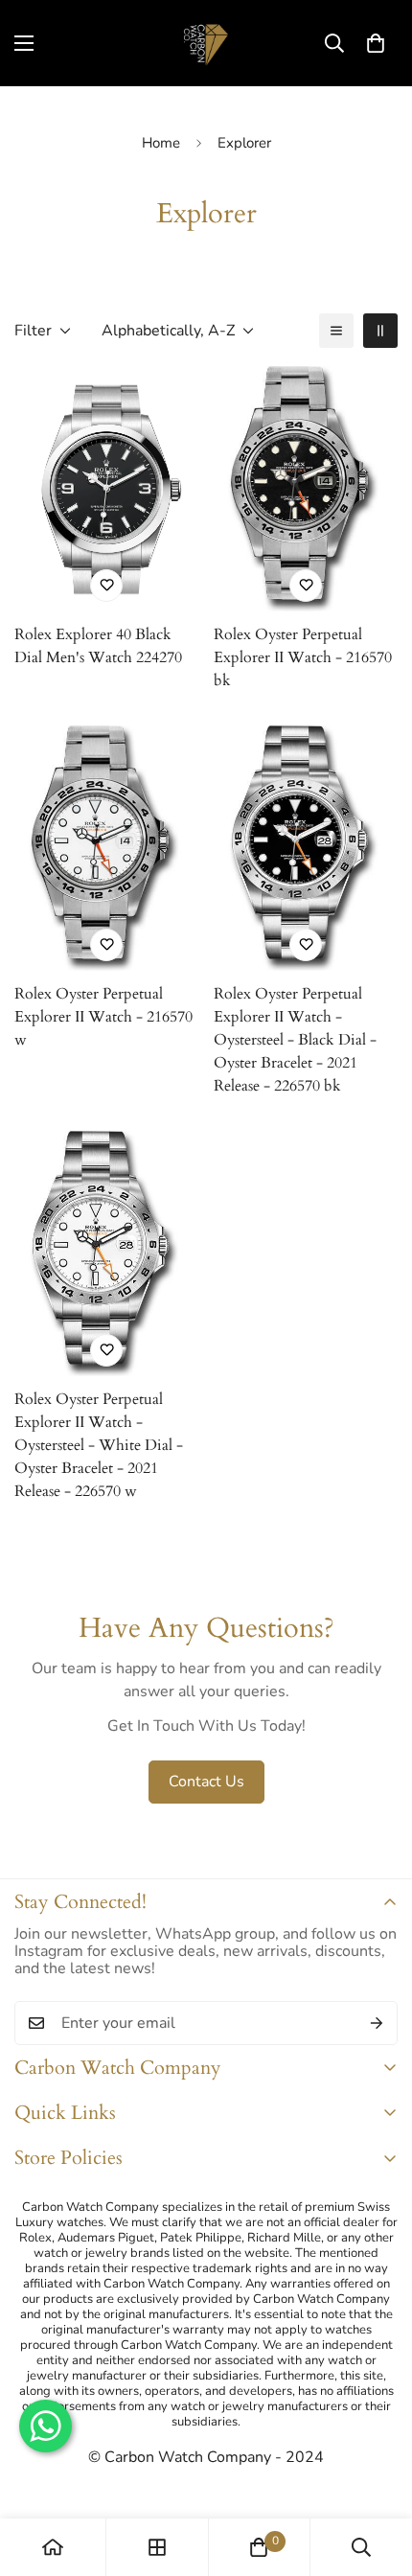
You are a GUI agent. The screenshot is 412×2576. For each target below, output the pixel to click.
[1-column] (336, 331)
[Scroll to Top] (378, 2474)
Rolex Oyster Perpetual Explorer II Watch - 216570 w (103, 1017)
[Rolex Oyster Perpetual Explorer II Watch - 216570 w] (106, 848)
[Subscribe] (377, 2023)
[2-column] (380, 331)
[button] (376, 43)
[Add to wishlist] (106, 586)
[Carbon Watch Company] (206, 43)
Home (161, 143)
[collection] (157, 2547)
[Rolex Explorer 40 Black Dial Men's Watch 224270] (106, 489)
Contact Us (206, 1782)
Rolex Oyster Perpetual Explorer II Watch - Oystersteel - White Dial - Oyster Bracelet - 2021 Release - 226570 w (99, 1445)
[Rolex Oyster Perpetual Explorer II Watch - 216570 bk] (306, 489)
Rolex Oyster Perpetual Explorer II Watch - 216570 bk (303, 657)
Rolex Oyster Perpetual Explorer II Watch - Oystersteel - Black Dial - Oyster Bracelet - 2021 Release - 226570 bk (295, 1040)
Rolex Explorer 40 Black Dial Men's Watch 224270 (98, 646)
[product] (53, 2547)
